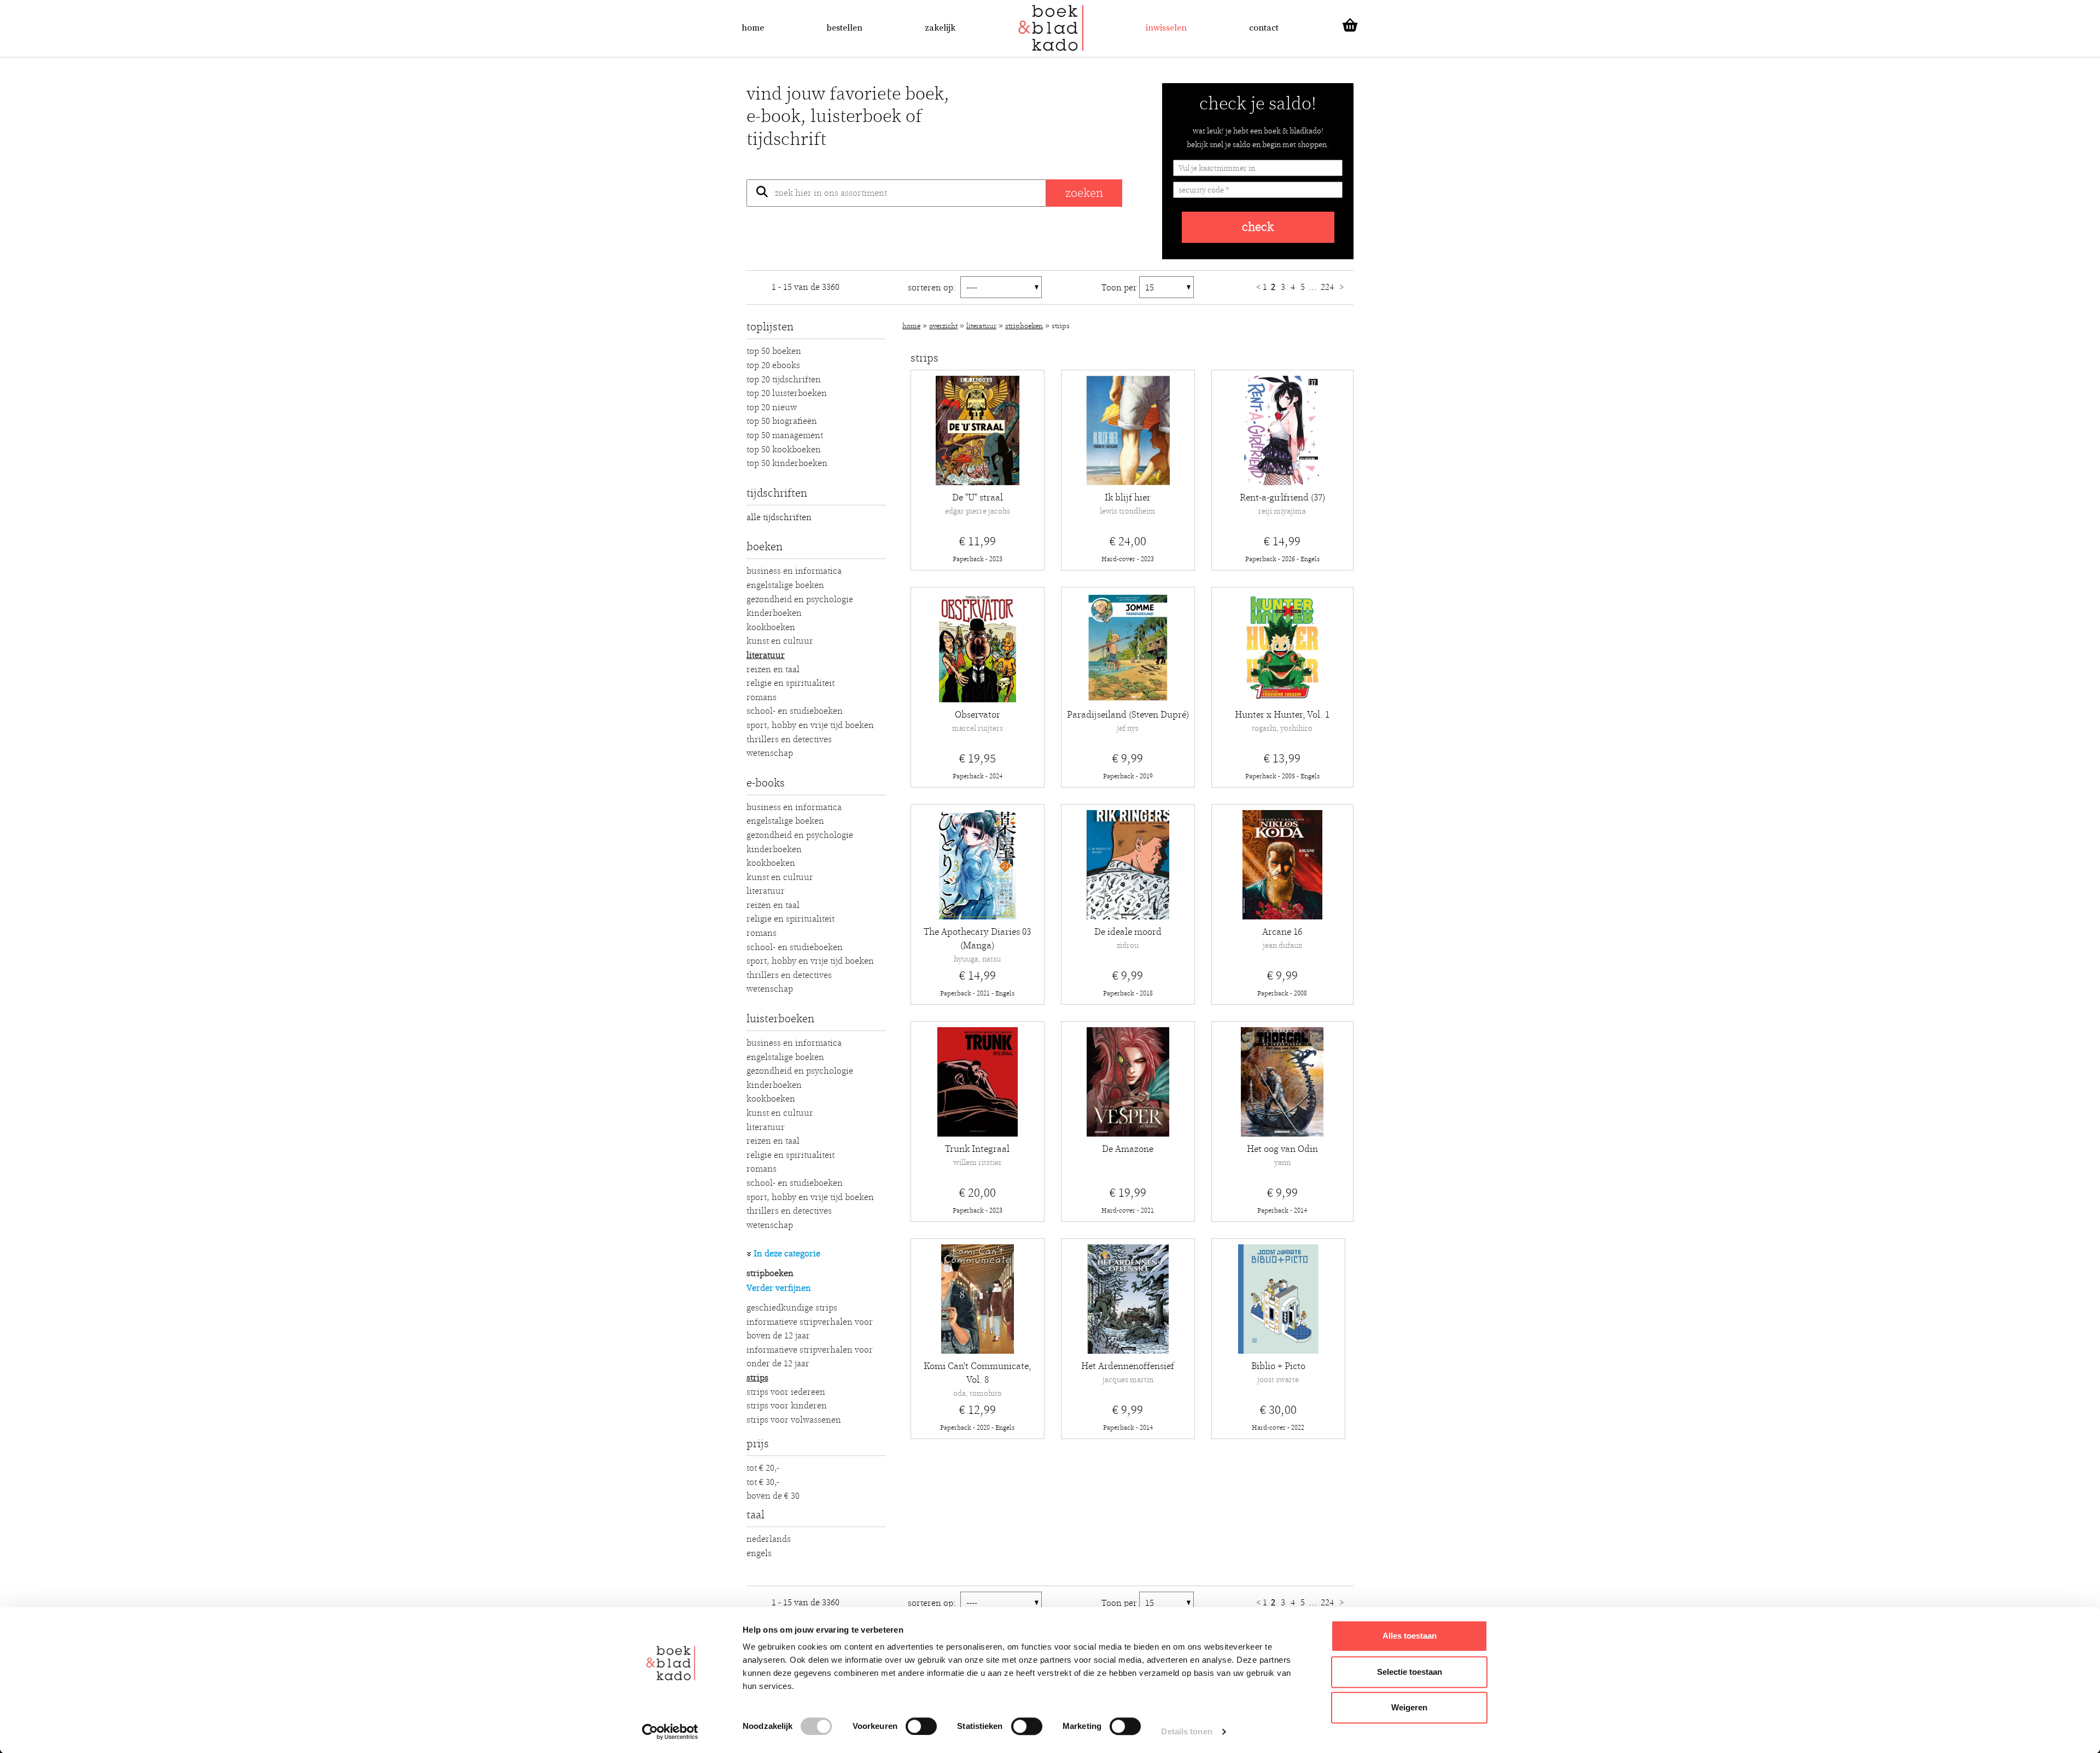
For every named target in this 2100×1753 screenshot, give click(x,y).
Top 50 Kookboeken (784, 450)
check (1258, 227)
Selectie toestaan (1410, 1672)
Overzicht (943, 326)
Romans (762, 697)
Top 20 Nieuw (772, 407)
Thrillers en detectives (789, 739)
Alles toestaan (1410, 1636)
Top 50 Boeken (774, 351)
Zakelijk (940, 28)
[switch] (921, 1726)
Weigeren (1409, 1707)
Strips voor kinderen (787, 1406)
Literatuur (766, 655)
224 (1328, 287)
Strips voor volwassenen (794, 1420)
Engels (759, 1553)
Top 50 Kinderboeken (787, 463)
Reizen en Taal (773, 669)
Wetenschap (770, 753)
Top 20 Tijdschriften (784, 380)
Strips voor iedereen (786, 1392)
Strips (757, 1378)
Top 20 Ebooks (773, 365)
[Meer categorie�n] (749, 1254)
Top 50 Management (785, 435)
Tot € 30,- (763, 1482)
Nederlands (769, 1539)
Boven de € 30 (773, 1496)
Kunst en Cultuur (780, 641)
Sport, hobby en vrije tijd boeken (810, 725)
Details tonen (1186, 1731)
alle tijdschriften (779, 517)
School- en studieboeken (795, 711)
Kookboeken (771, 627)
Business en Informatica (794, 571)
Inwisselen (1166, 28)
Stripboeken (770, 1273)
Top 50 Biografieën (782, 421)
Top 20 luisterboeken (787, 393)
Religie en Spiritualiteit (791, 683)
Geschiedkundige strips (792, 1308)
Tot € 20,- (763, 1468)
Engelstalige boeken (785, 585)
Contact (1264, 28)
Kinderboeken (774, 613)
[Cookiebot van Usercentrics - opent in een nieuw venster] (670, 1732)
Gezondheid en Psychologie (800, 599)
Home (753, 28)
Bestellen (844, 28)
